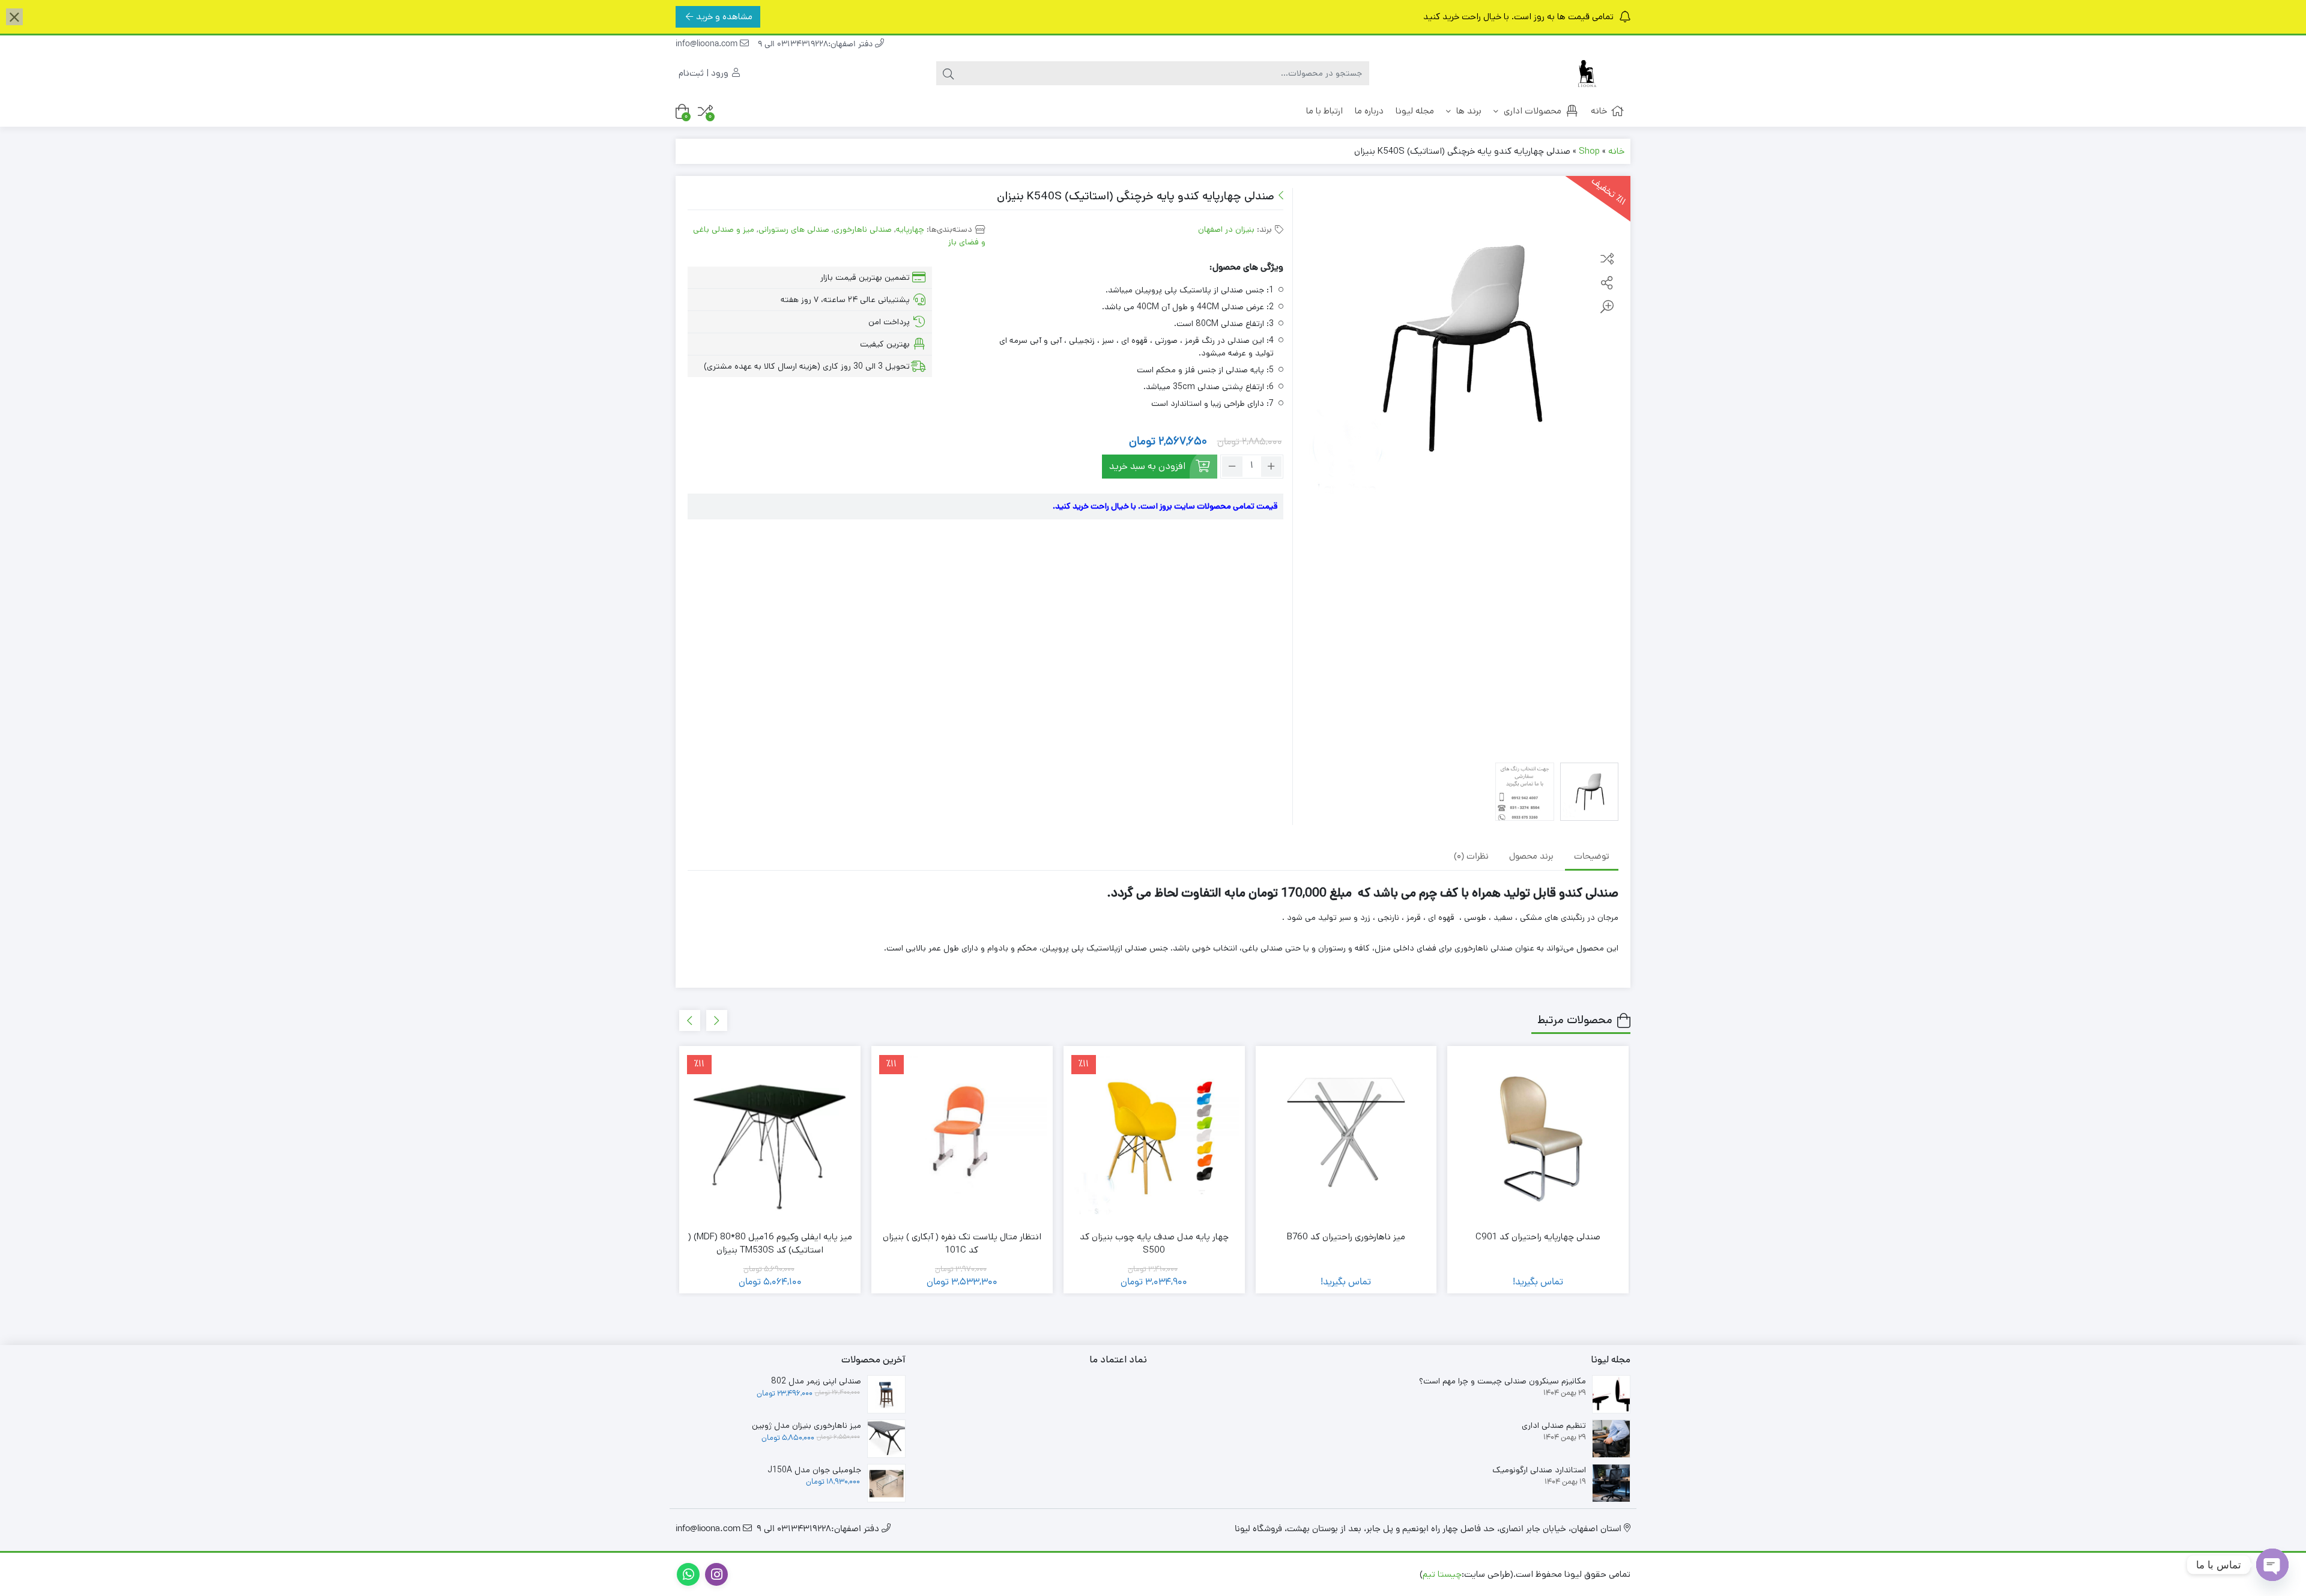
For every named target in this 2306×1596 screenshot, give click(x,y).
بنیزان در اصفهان (1226, 229)
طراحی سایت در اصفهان (1373, 1574)
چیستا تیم (1442, 1574)
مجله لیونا (1415, 111)
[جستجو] (948, 73)
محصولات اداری (1531, 111)
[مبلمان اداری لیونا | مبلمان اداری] (1582, 74)
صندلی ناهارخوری (863, 229)
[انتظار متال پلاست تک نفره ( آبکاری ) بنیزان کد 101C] (962, 1137)
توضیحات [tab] (1592, 857)
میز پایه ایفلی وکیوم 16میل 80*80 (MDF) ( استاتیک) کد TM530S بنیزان (770, 1244)
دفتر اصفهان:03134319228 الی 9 (816, 45)
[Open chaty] (2272, 1565)
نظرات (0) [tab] (1471, 857)
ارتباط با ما (1324, 111)
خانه (1599, 111)
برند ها (1468, 111)
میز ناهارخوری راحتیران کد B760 (1346, 1237)
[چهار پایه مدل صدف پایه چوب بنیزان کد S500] (1154, 1137)
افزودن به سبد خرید (1147, 466)
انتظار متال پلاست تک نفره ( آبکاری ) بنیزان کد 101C (962, 1244)
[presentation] (717, 1020)
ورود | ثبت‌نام (705, 73)
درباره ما (1369, 111)
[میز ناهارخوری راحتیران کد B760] (1346, 1137)
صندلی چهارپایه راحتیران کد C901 (1538, 1237)
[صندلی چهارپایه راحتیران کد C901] (1538, 1137)
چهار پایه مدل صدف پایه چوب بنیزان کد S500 (1154, 1244)
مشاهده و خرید (724, 17)
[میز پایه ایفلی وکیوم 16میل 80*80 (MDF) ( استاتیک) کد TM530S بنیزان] (770, 1137)
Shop (1589, 151)
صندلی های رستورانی (794, 229)
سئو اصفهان (1298, 1574)
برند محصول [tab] (1531, 857)
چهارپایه (910, 229)
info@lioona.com (708, 45)
